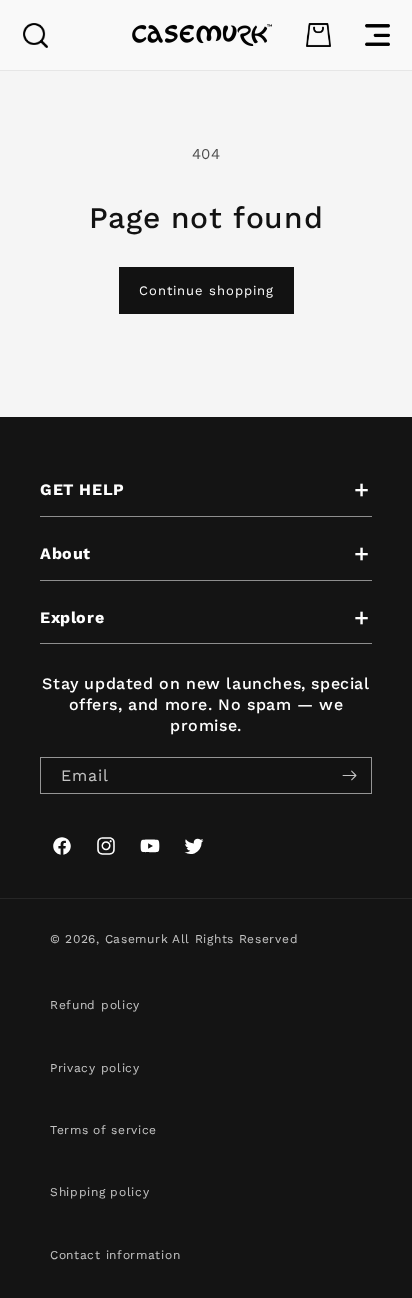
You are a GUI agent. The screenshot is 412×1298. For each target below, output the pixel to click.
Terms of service (103, 1130)
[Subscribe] (349, 775)
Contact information (115, 1255)
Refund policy (95, 1005)
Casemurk (137, 939)
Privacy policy (95, 1068)
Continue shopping (206, 290)
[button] (35, 35)
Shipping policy (100, 1192)
